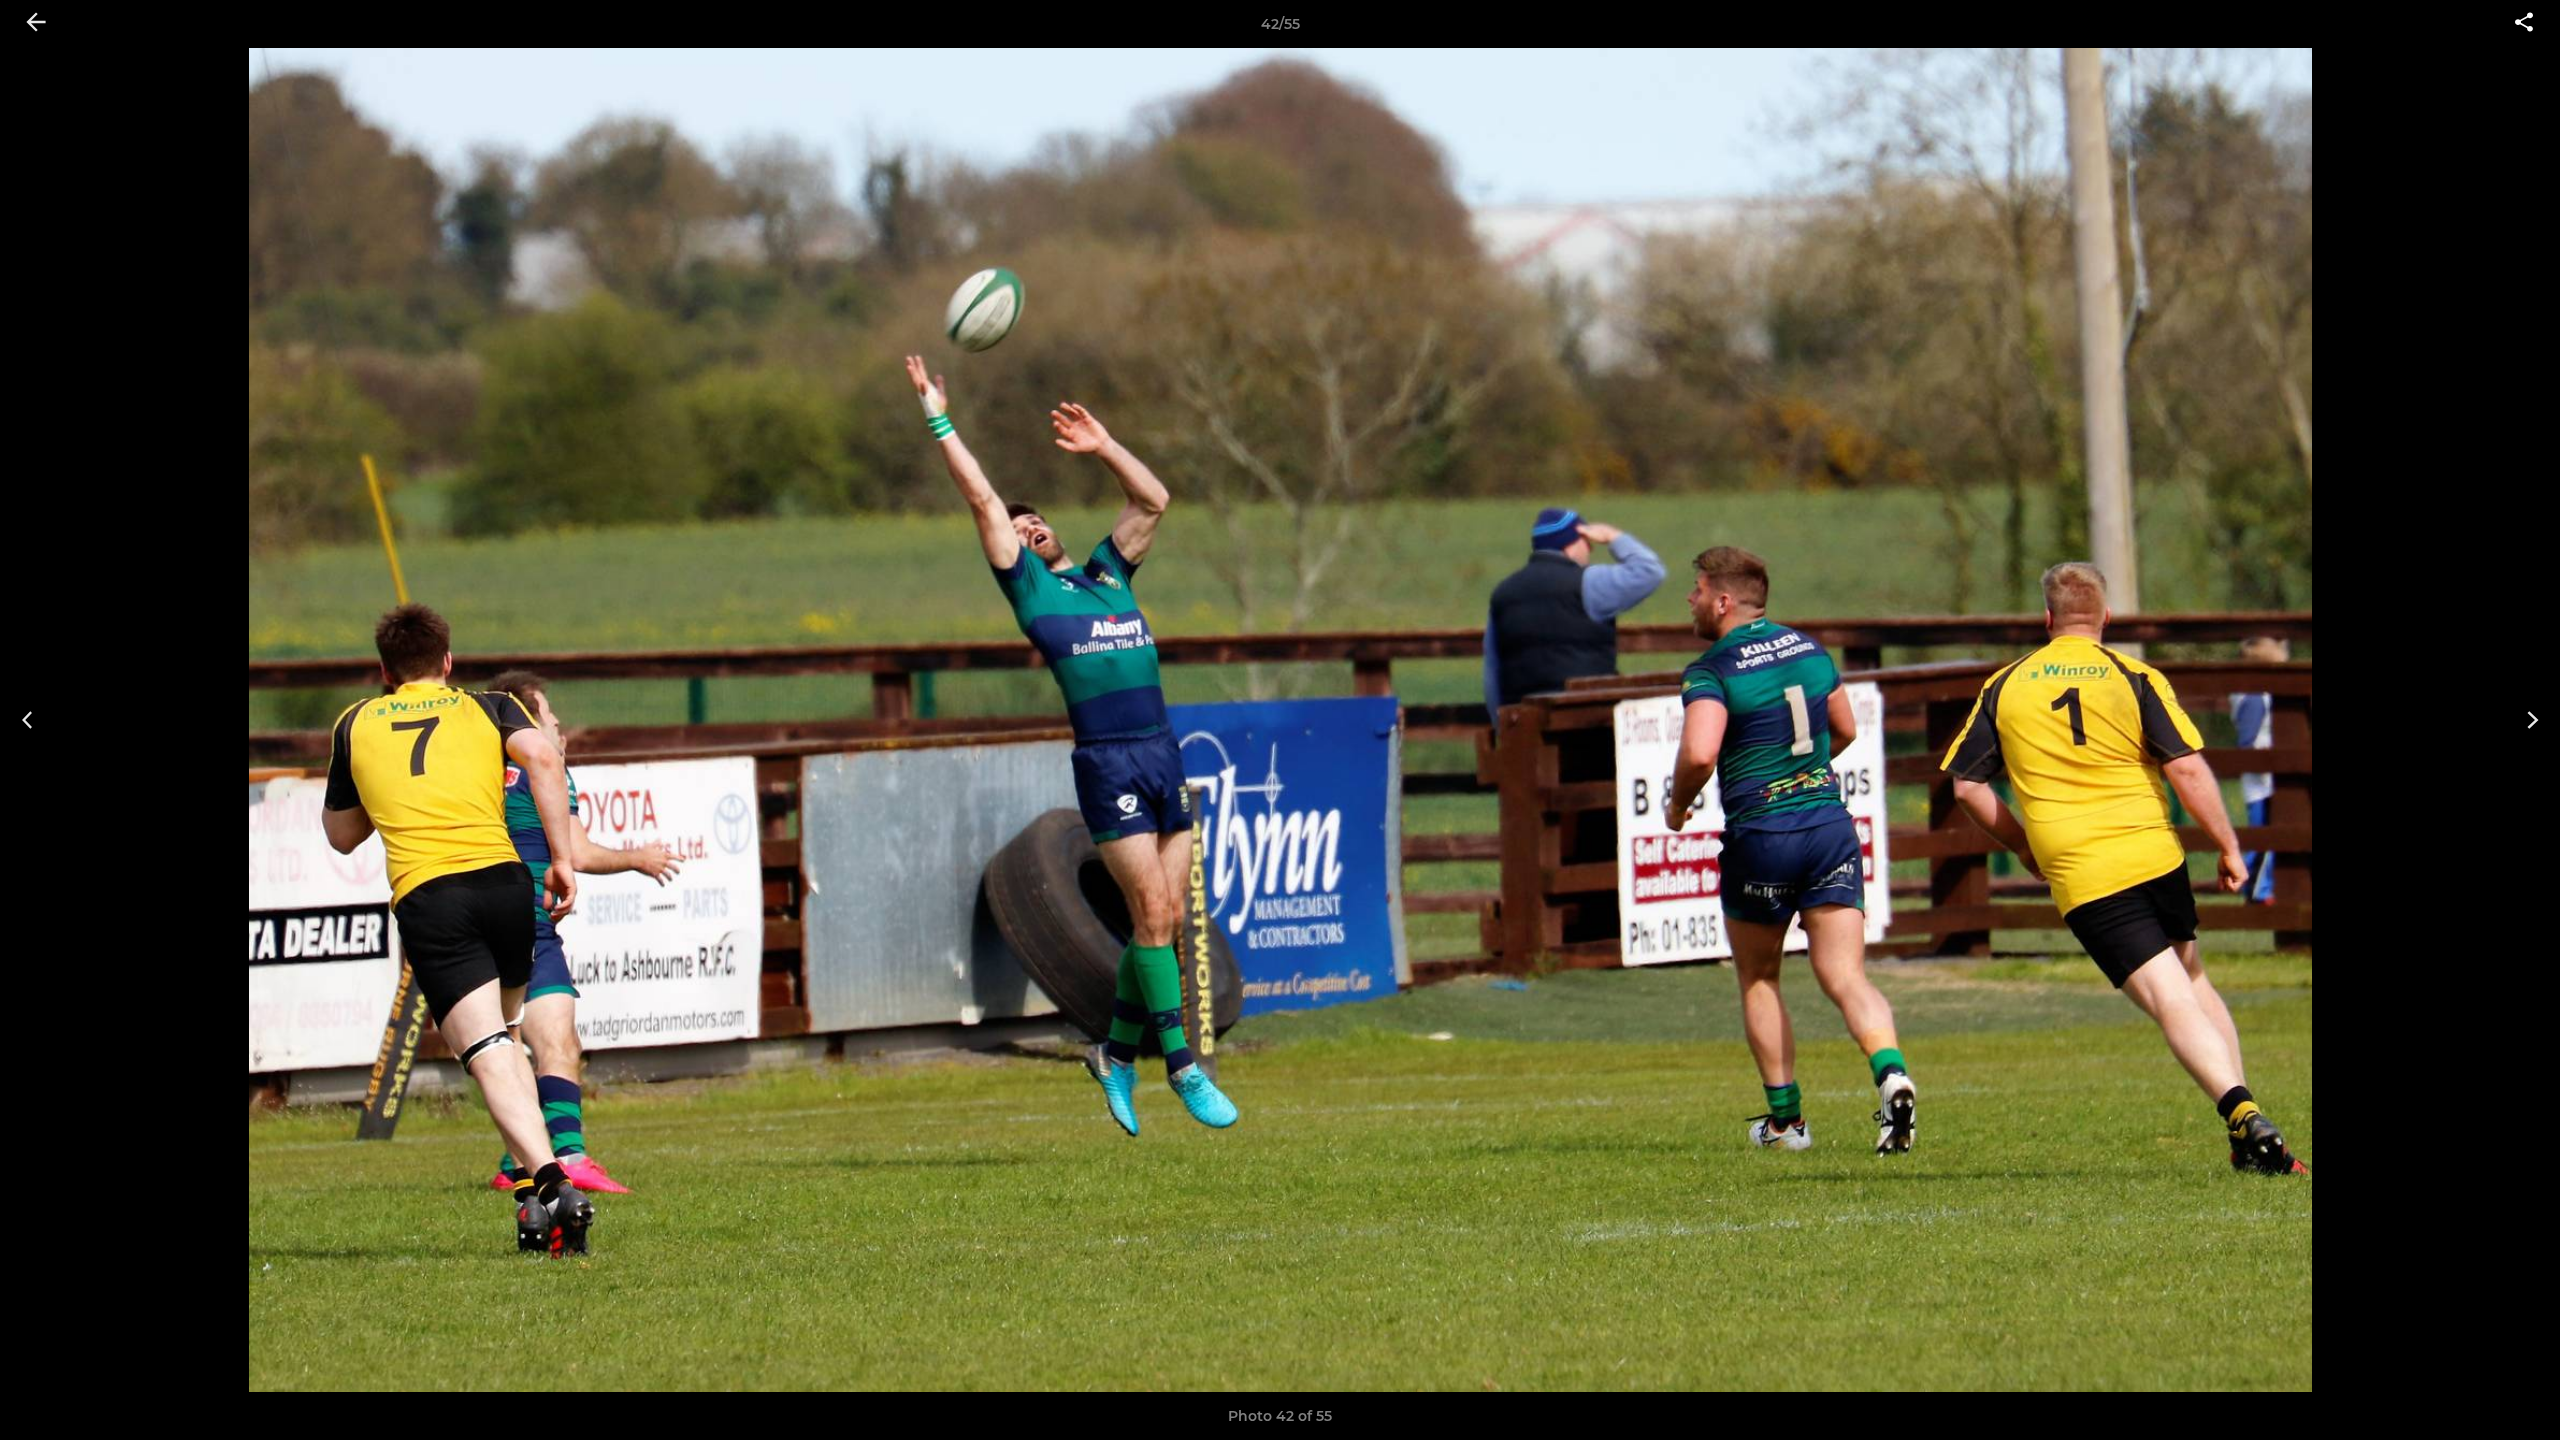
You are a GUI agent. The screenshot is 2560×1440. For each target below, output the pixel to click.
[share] (2524, 24)
